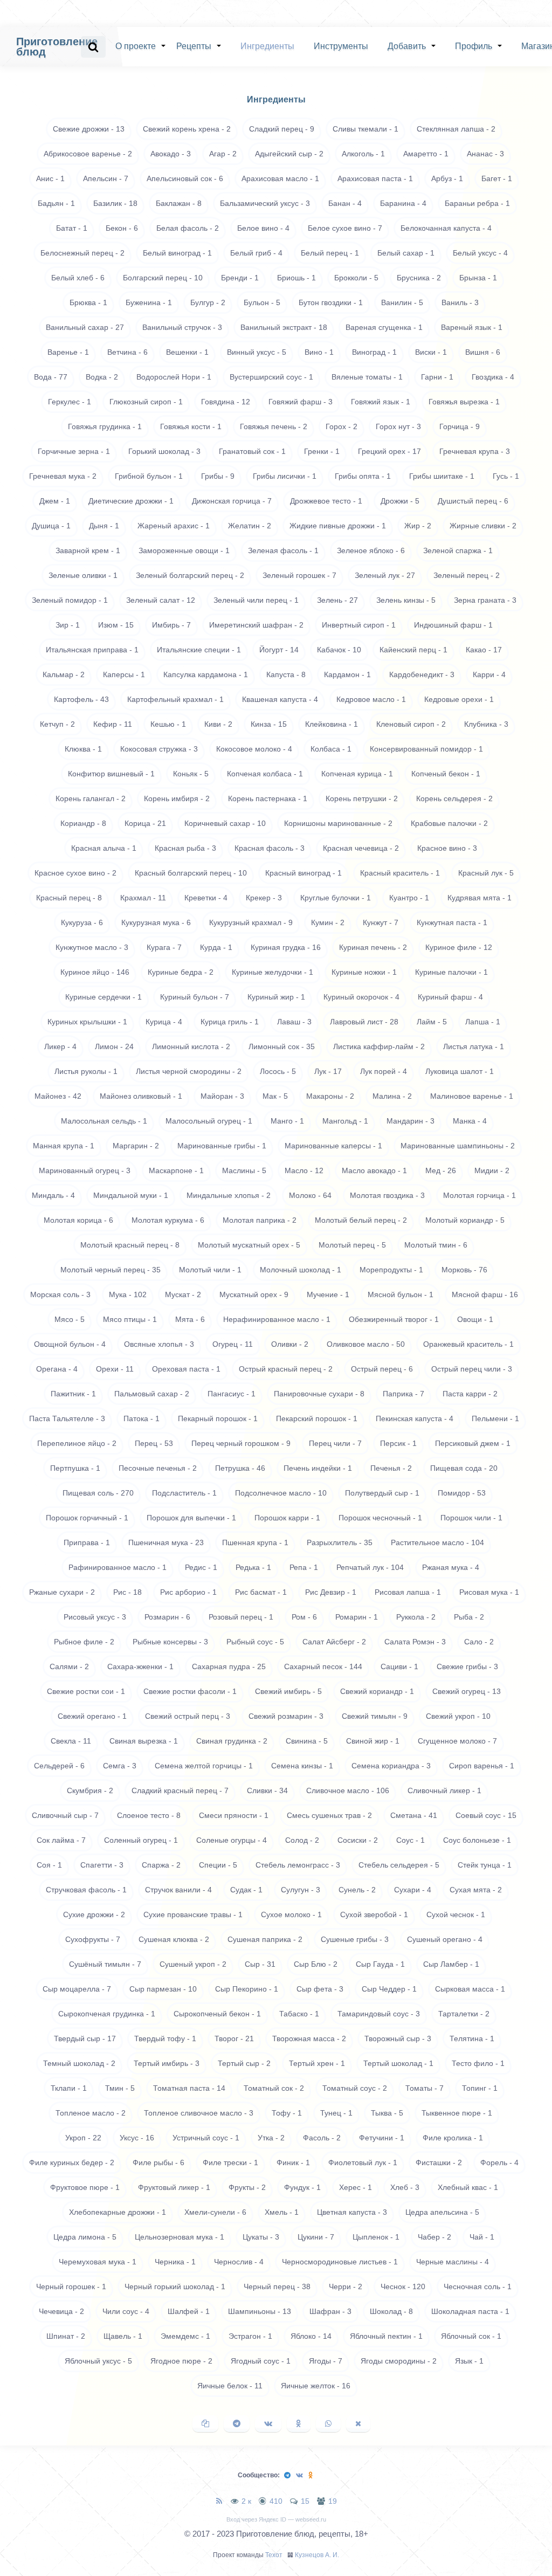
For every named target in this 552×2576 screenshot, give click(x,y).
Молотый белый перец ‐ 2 (361, 1220)
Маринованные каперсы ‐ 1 (333, 1146)
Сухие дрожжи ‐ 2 (94, 1914)
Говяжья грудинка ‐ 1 (105, 426)
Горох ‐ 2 (341, 426)
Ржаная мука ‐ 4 (451, 1567)
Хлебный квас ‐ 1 (468, 2187)
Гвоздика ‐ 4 (493, 377)
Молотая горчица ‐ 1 (479, 1195)
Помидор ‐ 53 (462, 1493)
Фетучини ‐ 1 (382, 2138)
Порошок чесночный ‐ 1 (380, 1518)
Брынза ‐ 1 (478, 278)
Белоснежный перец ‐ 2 (82, 253)
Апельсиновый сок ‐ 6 (185, 178)
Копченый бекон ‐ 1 (446, 774)
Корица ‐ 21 (145, 823)
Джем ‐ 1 (55, 501)
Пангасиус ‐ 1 (232, 1394)
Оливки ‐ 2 (290, 1344)
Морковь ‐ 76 (464, 1270)
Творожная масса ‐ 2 (309, 2038)
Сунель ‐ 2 (357, 1890)
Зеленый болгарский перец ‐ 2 (190, 575)
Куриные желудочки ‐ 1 (272, 972)
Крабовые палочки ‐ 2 (449, 823)
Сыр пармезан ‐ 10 (163, 1989)
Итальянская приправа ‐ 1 (92, 650)
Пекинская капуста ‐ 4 (415, 1418)
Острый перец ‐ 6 (382, 1369)
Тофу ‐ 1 (287, 2113)
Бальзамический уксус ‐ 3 (265, 203)
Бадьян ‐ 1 (56, 203)
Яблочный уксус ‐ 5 (98, 2361)
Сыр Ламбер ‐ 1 (451, 1964)
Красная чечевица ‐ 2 (361, 848)
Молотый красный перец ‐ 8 (130, 1245)
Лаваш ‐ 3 (294, 1022)
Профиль (474, 46)
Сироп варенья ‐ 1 (482, 1766)
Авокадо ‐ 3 (171, 154)
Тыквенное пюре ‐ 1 (457, 2113)
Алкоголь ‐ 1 (363, 154)
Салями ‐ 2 (69, 1666)
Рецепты (194, 46)
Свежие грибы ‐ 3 (467, 1666)
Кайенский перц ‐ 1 (413, 650)
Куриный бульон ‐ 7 (195, 997)
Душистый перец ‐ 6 (473, 501)
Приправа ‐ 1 (87, 1542)
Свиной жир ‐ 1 (373, 1741)
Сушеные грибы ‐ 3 (355, 1939)
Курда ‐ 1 (216, 947)
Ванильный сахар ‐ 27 (85, 327)
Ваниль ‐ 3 (460, 302)
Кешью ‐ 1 (168, 724)
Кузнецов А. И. (317, 2555)
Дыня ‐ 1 (104, 526)
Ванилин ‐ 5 (402, 302)
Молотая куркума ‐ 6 (168, 1220)
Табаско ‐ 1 (299, 2014)
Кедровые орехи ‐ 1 (459, 699)
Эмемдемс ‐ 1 (185, 2336)
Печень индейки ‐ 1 (318, 1468)
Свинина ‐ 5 (307, 1741)
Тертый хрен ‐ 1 (317, 2063)
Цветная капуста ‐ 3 (352, 2212)
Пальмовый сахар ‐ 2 (152, 1394)
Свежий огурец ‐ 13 (467, 1691)
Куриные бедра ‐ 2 (181, 972)
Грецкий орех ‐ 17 (389, 451)
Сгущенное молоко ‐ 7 (457, 1741)
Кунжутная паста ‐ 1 (452, 922)
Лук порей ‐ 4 (384, 1071)
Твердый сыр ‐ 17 (85, 2038)
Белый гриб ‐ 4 (256, 253)
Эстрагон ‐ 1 (250, 2336)
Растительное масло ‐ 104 (437, 1542)
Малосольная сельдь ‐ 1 (104, 1121)
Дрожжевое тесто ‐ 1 (326, 501)
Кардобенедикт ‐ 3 (422, 674)
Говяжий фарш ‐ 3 (301, 402)
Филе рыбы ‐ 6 (158, 2162)
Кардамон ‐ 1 (347, 674)
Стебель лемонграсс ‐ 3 (298, 1865)
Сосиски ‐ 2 (358, 1840)
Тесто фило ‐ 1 (478, 2063)
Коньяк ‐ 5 (191, 774)
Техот (274, 2555)
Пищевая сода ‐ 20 (464, 1468)
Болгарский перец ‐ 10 (163, 278)
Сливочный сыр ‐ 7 (65, 1815)
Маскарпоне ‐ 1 (176, 1170)
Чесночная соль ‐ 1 (478, 2286)
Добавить (407, 46)
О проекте (136, 46)
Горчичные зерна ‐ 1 (74, 451)
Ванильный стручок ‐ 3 (182, 327)
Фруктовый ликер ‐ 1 (174, 2187)
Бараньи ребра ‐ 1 (477, 203)
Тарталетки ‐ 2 (464, 2014)
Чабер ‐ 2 (434, 2237)
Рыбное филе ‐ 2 (84, 1642)
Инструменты (341, 46)
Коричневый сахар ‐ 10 (225, 823)
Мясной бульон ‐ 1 (401, 1294)
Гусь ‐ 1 (506, 476)
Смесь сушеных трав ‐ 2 (329, 1815)
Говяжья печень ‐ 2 (274, 426)
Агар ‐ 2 (223, 154)
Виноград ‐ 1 (374, 352)
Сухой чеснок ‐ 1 (456, 1914)
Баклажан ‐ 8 (179, 203)
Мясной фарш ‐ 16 (485, 1294)
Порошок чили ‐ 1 (471, 1518)
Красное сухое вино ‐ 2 (75, 873)
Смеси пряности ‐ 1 (234, 1815)
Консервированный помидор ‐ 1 (426, 749)
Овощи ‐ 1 (475, 1319)
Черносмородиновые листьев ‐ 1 (340, 2262)
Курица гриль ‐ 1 (230, 1022)
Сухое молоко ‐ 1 (291, 1914)
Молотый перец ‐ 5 (352, 1245)
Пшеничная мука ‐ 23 (166, 1542)
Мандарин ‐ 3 (410, 1121)
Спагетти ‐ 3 (102, 1865)
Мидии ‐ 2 (492, 1170)
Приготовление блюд (57, 47)
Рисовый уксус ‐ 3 (95, 1617)
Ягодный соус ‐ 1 (261, 2361)
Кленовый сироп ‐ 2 (411, 724)
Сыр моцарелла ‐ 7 (77, 1989)
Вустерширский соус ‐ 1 (271, 377)
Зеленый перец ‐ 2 (467, 575)
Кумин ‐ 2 (328, 922)
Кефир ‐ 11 (113, 724)
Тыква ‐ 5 (387, 2113)
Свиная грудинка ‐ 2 (232, 1741)
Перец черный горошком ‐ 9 (241, 1443)
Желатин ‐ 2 (250, 526)
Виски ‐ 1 (431, 352)
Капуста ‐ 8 (286, 674)
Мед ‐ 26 (441, 1170)
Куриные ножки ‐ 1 (364, 972)
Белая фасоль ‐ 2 (188, 228)
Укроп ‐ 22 (83, 2138)
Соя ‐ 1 (49, 1865)
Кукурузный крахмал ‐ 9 (251, 922)
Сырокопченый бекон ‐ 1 (217, 2014)
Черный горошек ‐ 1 (71, 2286)
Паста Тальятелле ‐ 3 (67, 1418)
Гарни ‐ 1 (437, 377)
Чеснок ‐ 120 (403, 2286)
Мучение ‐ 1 (328, 1294)
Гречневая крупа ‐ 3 (475, 451)
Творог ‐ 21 (234, 2038)
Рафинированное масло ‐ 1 (118, 1567)
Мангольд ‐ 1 (345, 1121)
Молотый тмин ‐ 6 (436, 1245)
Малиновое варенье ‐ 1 (472, 1096)
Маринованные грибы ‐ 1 (222, 1146)
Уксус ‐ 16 (137, 2138)
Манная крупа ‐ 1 (64, 1146)
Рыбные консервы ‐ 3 (170, 1642)
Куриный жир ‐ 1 (276, 997)
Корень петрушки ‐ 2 (362, 798)
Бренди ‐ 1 (240, 278)
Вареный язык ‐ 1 (472, 327)
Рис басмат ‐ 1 (261, 1592)
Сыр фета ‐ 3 (320, 1989)
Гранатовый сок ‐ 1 (252, 451)
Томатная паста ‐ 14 (189, 2088)
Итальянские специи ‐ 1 (199, 650)
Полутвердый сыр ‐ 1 (382, 1493)
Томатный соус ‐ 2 (355, 2088)
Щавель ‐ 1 (123, 2336)
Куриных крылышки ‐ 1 (87, 1022)
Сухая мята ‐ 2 (476, 1890)
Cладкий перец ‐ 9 (282, 129)
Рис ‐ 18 (127, 1592)
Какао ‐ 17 (484, 650)
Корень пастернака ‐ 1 (268, 798)
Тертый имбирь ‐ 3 (167, 2063)
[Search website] (93, 47)
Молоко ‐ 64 (310, 1195)
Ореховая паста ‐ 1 (186, 1369)
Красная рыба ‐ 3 (185, 848)
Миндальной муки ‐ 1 (131, 1195)
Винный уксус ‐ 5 (257, 352)
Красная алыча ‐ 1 (104, 848)
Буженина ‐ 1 (149, 302)
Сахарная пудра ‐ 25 (229, 1666)
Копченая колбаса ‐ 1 (265, 774)
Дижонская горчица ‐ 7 (232, 501)
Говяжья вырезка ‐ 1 (464, 402)
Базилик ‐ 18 (115, 203)
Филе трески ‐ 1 (230, 2162)
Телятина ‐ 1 (472, 2038)
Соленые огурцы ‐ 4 (232, 1840)
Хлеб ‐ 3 (405, 2187)
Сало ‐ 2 (479, 1642)
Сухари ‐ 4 (413, 1890)
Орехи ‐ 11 (115, 1369)
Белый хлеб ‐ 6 (78, 278)
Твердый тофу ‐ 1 (165, 2038)
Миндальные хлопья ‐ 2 (229, 1195)
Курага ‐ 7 (164, 947)
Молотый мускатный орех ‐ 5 (249, 1245)
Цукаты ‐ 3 (261, 2237)
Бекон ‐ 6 (122, 228)
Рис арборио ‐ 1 (188, 1592)
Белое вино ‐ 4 (263, 228)
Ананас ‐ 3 (485, 154)
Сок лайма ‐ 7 (61, 1840)
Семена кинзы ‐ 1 (302, 1766)
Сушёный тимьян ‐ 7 (105, 1964)
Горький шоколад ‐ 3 (164, 451)
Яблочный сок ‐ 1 (471, 2336)
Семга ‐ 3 (120, 1766)
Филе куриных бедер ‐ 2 (72, 2162)
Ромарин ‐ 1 (357, 1617)
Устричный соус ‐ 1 (206, 2138)
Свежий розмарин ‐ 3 (286, 1716)
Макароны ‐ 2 (330, 1096)
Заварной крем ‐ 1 (88, 550)
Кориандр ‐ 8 (83, 823)
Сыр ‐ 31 (260, 1964)
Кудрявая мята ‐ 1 (479, 898)
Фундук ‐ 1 (302, 2187)
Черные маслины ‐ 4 (453, 2262)
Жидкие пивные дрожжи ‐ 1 (338, 526)
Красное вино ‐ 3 (447, 848)
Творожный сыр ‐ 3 (398, 2038)
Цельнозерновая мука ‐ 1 (180, 2237)
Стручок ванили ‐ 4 (178, 1890)
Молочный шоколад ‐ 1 (301, 1270)
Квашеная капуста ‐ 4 (280, 699)
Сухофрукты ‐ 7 (93, 1939)
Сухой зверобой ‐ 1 (374, 1914)
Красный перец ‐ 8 (69, 898)
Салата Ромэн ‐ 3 (415, 1642)
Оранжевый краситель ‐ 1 (468, 1344)
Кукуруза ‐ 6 (82, 922)
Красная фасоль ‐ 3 (270, 848)
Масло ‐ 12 (304, 1170)
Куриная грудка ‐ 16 (286, 947)
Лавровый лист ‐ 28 (364, 1022)
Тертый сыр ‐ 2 (244, 2063)
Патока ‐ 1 (142, 1418)
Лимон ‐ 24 (114, 1046)
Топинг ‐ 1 (480, 2088)
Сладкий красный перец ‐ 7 (180, 1790)
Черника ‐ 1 (175, 2262)
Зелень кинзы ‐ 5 (406, 600)
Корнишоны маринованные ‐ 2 (338, 823)
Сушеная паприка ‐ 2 (265, 1939)
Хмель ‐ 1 (282, 2212)
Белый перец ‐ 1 (330, 253)
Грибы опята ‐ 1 (363, 476)
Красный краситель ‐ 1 (400, 873)
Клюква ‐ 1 (83, 749)
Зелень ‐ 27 (337, 600)
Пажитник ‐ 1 (73, 1394)
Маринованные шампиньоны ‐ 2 (458, 1146)
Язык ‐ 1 (469, 2361)
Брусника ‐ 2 (419, 278)
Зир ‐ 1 (68, 625)
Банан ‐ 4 (345, 203)
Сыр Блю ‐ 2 (316, 1964)
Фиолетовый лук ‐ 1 (363, 2162)
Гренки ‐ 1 (322, 451)
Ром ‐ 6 (304, 1617)
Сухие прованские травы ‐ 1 (193, 1914)
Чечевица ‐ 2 (61, 2311)
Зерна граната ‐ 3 (485, 600)
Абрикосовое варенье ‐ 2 (88, 154)
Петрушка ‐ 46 (240, 1468)
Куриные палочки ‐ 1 (451, 972)
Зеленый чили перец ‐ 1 (256, 600)
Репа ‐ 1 (304, 1567)
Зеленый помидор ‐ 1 (70, 600)
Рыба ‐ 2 (469, 1617)
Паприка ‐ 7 (403, 1394)
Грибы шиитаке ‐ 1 (442, 476)
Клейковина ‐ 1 (332, 724)
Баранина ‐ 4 (403, 203)
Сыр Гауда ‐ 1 (380, 1964)
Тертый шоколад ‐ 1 (398, 2063)
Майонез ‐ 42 (58, 1096)
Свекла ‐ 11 (71, 1741)
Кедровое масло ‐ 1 (371, 699)
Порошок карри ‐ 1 (287, 1518)
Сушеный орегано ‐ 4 (445, 1939)
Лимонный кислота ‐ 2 (191, 1046)
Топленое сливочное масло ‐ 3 (199, 2113)
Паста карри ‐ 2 (470, 1394)
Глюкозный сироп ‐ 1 (146, 402)
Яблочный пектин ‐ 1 (386, 2336)
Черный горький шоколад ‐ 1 (175, 2286)
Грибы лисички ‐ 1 (285, 476)
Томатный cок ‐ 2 (274, 2088)
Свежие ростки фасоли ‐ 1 (190, 1691)
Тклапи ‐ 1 (69, 2088)
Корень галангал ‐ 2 (91, 798)
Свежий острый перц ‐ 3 (188, 1716)
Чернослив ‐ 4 (239, 2262)
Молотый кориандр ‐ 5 (465, 1220)
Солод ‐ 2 (302, 1840)
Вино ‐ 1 (319, 352)
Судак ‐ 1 (246, 1890)
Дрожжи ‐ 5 (400, 501)
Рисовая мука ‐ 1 (489, 1592)
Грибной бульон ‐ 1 (149, 476)
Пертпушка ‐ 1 (75, 1468)
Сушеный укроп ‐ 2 (193, 1964)
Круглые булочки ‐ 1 (336, 898)
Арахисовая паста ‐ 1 (375, 178)
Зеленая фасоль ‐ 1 (283, 550)
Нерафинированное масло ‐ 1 (277, 1319)
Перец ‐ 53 (154, 1443)
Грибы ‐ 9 (218, 476)
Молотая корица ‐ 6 (78, 1220)
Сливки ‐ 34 (267, 1790)
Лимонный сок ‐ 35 (282, 1046)
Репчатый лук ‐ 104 (370, 1567)
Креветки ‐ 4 (206, 898)
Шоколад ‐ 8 (391, 2311)
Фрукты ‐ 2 (247, 2187)
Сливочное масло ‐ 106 (348, 1790)
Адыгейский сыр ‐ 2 (289, 154)
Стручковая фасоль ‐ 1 (86, 1890)
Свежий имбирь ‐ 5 (288, 1691)
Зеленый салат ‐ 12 (161, 600)
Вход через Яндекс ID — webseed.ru (276, 2519)
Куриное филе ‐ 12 (459, 947)
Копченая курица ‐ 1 (357, 774)
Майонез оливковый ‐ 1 (141, 1096)
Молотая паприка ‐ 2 (260, 1220)
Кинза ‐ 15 (269, 724)
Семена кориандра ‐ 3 (391, 1766)
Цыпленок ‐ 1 (376, 2237)
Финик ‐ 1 (293, 2162)
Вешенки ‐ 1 (187, 352)
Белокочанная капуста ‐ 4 (446, 228)
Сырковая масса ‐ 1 (470, 1989)
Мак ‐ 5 (275, 1096)
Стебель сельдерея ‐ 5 (399, 1865)
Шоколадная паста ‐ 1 (470, 2311)
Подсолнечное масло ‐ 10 (281, 1493)
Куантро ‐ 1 (409, 898)
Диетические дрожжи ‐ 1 (131, 501)
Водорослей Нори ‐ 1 (174, 377)
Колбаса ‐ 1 (331, 749)
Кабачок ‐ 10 (339, 650)
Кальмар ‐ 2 (64, 674)
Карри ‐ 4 (489, 674)
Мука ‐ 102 (128, 1294)
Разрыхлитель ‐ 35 (340, 1542)
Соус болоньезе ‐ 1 (477, 1840)
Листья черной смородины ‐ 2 (189, 1071)
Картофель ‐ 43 (81, 699)
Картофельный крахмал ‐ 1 (175, 699)
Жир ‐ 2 (418, 526)
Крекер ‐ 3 (264, 898)
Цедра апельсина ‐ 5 (442, 2212)
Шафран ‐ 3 (330, 2311)
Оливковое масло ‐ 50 (366, 1344)
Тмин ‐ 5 (120, 2088)
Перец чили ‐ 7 (335, 1443)
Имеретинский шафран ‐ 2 (256, 625)
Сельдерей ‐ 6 (59, 1766)
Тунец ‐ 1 (336, 2113)
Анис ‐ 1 (50, 178)
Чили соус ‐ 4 (126, 2311)
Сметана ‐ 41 (414, 1815)
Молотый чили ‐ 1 (210, 1270)
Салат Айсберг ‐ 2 (334, 1642)
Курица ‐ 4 (164, 1022)
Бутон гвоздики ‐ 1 (331, 302)
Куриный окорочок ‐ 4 (361, 997)
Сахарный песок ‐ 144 (323, 1666)
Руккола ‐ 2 (416, 1617)
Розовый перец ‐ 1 (241, 1617)
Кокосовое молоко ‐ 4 (254, 749)
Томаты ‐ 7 (425, 2088)
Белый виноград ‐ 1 (177, 253)
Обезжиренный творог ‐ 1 (394, 1319)
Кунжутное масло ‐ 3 (92, 947)
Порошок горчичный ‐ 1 (87, 1518)
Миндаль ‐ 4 (53, 1195)
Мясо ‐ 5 (70, 1319)
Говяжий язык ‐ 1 (381, 402)
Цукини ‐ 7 (316, 2237)
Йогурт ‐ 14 (279, 650)
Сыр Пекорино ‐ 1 (247, 1989)
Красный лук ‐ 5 (486, 873)
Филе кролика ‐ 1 (453, 2138)
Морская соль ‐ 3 (60, 1294)
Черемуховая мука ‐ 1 (98, 2262)
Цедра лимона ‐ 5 (85, 2237)
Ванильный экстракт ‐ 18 (284, 327)
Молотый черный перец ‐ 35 (111, 1270)
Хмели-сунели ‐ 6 (215, 2212)
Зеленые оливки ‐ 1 (83, 575)
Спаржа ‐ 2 (161, 1865)
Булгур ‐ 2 (208, 302)
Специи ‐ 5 (218, 1865)
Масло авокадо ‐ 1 (374, 1170)
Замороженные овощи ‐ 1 (184, 550)
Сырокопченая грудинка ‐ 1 (107, 2014)
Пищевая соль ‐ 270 (98, 1493)
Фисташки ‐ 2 (439, 2162)
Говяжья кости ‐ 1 (191, 426)
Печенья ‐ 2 (391, 1468)
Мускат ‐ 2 (183, 1294)
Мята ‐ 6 (190, 1319)
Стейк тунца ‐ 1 (485, 1865)
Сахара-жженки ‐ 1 (140, 1666)
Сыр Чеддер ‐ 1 (389, 1989)
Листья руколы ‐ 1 (86, 1071)
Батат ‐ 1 (72, 228)
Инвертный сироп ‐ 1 (359, 625)
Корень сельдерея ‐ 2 (454, 798)
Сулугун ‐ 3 (301, 1890)
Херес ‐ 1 (356, 2187)
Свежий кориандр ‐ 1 (377, 1691)
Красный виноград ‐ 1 (303, 873)
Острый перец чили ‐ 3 (472, 1369)
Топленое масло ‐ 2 (91, 2113)
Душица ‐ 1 (51, 526)
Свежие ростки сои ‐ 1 (86, 1691)
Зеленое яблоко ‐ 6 (371, 550)
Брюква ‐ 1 (88, 302)
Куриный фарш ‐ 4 (450, 997)
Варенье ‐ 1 (68, 352)
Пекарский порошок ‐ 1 (317, 1418)
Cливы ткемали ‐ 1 (365, 129)
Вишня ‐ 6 (483, 352)
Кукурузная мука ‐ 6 (156, 922)
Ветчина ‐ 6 (127, 352)
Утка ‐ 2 (271, 2138)
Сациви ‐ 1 (399, 1666)
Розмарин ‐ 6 (167, 1617)
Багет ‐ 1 (497, 178)
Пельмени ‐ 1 (495, 1418)
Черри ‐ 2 (346, 2286)
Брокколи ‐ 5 (356, 278)
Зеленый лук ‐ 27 (385, 575)
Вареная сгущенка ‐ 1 (384, 327)
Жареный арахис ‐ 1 (174, 526)
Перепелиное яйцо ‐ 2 (77, 1443)
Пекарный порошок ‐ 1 (218, 1418)
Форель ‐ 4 (499, 2162)
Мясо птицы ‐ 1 (130, 1319)
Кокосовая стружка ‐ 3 (159, 749)
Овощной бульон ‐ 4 (70, 1344)
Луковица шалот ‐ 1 (460, 1071)
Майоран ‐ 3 (222, 1096)
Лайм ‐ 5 (432, 1022)
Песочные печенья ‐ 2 (158, 1468)
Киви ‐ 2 (218, 724)
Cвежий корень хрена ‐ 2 (187, 129)
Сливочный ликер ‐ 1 (444, 1790)
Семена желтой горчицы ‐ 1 (204, 1766)
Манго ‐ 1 (287, 1121)
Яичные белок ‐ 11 (230, 2386)
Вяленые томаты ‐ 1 (367, 377)
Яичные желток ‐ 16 (316, 2386)
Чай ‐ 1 (482, 2237)
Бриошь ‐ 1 (296, 278)
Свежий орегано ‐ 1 (92, 1716)
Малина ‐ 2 (392, 1096)
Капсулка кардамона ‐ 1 (206, 674)
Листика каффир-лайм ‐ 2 (379, 1046)
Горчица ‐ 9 (460, 426)
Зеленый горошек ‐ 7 (299, 575)
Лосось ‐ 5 (278, 1071)
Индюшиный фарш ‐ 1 (453, 625)
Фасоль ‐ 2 (322, 2138)
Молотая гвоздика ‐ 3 (387, 1195)
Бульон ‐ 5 (262, 302)
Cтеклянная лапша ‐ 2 (456, 129)
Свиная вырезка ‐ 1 (144, 1741)
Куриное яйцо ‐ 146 (95, 972)
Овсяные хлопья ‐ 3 (159, 1344)
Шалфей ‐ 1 (189, 2311)
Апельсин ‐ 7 (106, 178)
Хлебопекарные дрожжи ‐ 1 (118, 2212)
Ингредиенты (267, 46)
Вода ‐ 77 (51, 377)
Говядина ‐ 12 (226, 402)
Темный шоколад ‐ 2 (79, 2063)
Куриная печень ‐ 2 (373, 947)
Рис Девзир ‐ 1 (331, 1592)
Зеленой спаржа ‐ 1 (458, 550)
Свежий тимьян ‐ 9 (375, 1716)
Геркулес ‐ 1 (70, 402)
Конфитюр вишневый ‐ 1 (111, 774)
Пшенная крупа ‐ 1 (255, 1542)
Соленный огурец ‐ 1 (141, 1840)
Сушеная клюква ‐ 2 (174, 1939)
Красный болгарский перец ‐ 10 (191, 873)
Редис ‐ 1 (201, 1567)
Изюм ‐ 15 (116, 625)
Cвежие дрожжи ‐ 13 (89, 129)
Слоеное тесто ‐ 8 (149, 1815)
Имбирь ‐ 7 (171, 625)
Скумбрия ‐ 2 (90, 1790)
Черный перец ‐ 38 (277, 2286)
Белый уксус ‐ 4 (480, 253)
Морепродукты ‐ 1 (391, 1270)
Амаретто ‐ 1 (426, 154)
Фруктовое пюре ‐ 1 (85, 2187)
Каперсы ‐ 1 (124, 674)
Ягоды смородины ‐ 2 (399, 2361)
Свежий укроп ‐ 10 (458, 1716)
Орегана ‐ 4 (57, 1369)
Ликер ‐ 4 (60, 1046)
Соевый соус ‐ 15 (486, 1815)
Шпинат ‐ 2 (66, 2336)
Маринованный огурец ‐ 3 (85, 1170)
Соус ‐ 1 (410, 1840)
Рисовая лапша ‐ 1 (408, 1592)
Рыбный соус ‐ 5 (255, 1642)
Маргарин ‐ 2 (136, 1146)
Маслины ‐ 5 (244, 1170)
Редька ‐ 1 (253, 1567)
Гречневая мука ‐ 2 (63, 476)
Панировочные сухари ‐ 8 (319, 1394)
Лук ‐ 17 (328, 1071)
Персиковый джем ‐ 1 (473, 1443)
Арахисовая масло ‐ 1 (280, 178)
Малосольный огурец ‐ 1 (209, 1121)
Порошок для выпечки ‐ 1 (191, 1518)
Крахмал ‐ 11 (143, 898)
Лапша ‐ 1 (483, 1022)
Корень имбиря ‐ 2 (177, 798)
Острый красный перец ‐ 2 (286, 1369)
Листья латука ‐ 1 (474, 1046)
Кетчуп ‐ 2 (57, 724)
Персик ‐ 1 (398, 1443)
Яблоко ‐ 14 (311, 2336)
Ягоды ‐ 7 (326, 2361)
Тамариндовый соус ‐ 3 (379, 2014)
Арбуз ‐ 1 (447, 178)
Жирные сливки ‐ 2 (483, 526)
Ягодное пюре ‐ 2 (181, 2361)
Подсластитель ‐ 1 (184, 1493)
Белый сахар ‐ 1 (406, 253)
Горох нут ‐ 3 (398, 426)
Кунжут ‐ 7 (381, 922)
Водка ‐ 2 (102, 377)
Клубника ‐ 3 (486, 724)
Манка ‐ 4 (470, 1121)
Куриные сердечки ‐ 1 (103, 997)
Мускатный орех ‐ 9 (254, 1294)
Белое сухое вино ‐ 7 (345, 228)
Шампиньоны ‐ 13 (260, 2311)
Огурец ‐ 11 (233, 1344)
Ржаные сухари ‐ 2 (62, 1592)
